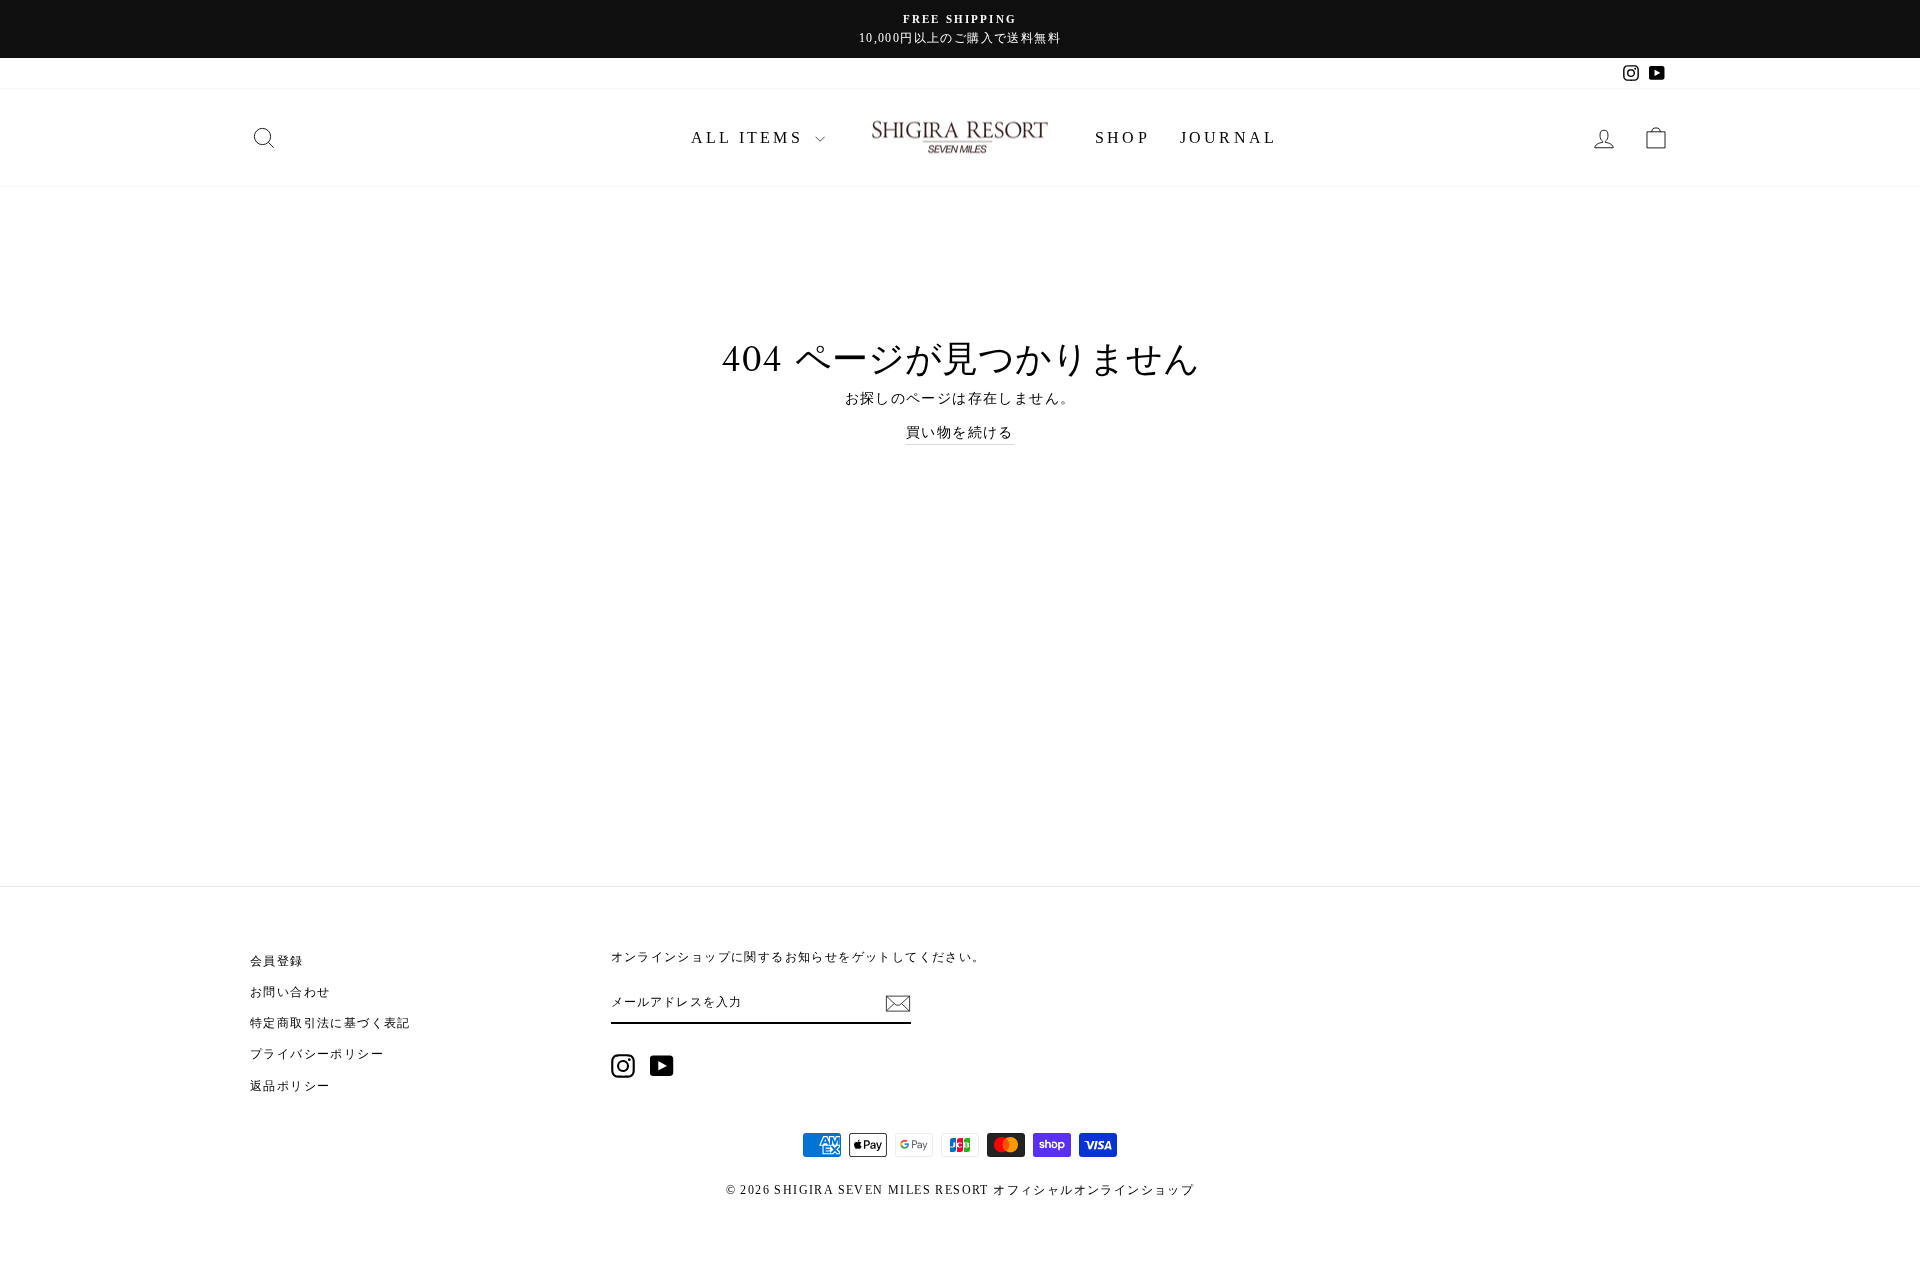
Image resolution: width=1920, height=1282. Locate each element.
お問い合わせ (290, 992)
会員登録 (277, 961)
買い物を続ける (960, 432)
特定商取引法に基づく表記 (330, 1023)
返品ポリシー (290, 1086)
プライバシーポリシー (317, 1054)
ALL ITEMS (750, 137)
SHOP (1122, 137)
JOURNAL (1228, 137)
